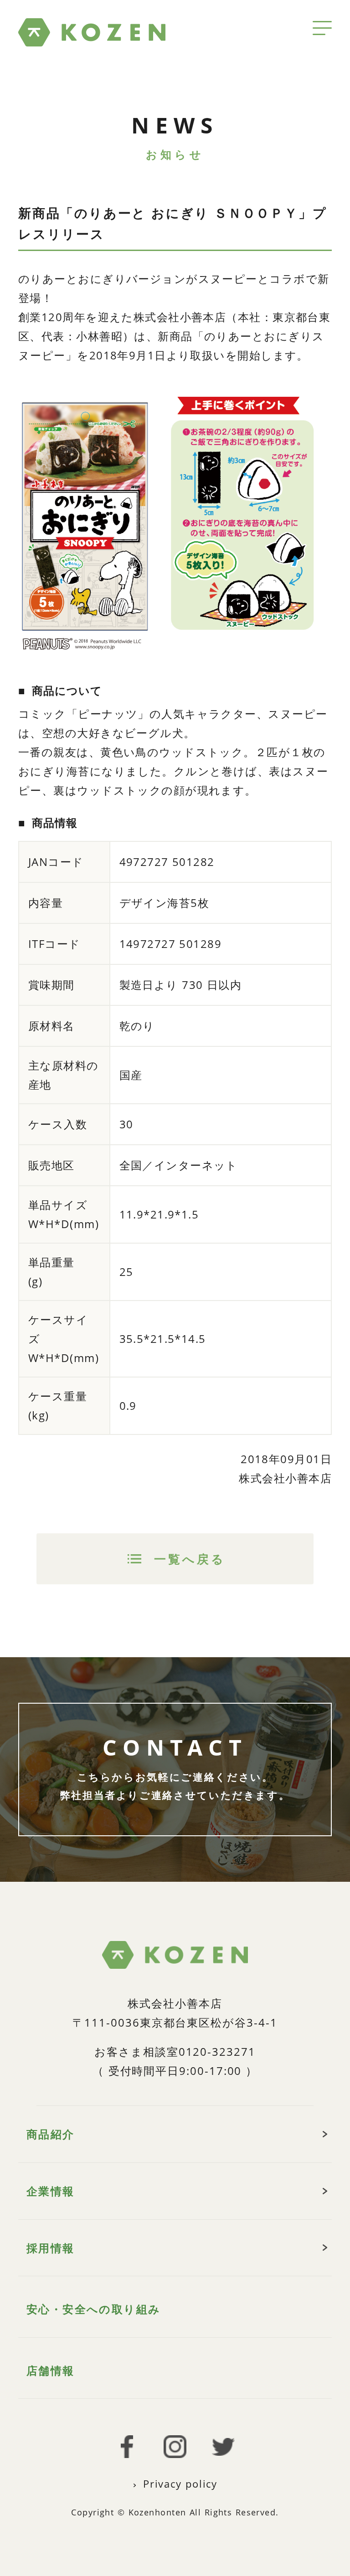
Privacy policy (180, 2484)
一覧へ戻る (190, 1559)
